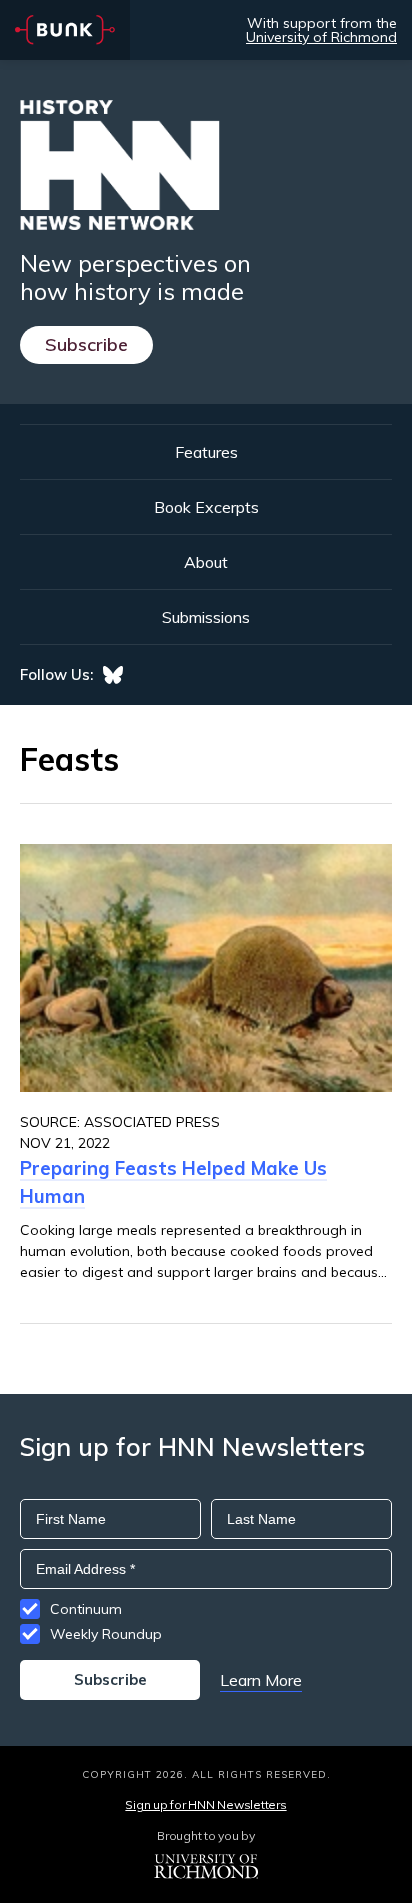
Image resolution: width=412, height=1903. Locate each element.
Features (206, 452)
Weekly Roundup (106, 1634)
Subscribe (86, 344)
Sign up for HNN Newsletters (205, 1804)
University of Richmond (321, 37)
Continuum (86, 1609)
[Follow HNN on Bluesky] (113, 675)
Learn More (261, 1680)
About (206, 562)
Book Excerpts (206, 507)
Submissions (206, 617)
